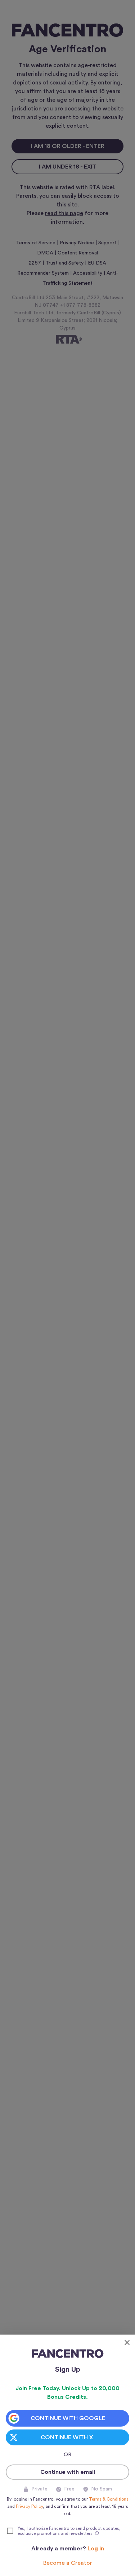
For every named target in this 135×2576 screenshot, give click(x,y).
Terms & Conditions (109, 2499)
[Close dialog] (127, 2343)
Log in (96, 2549)
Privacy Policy (29, 2506)
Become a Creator (68, 2563)
